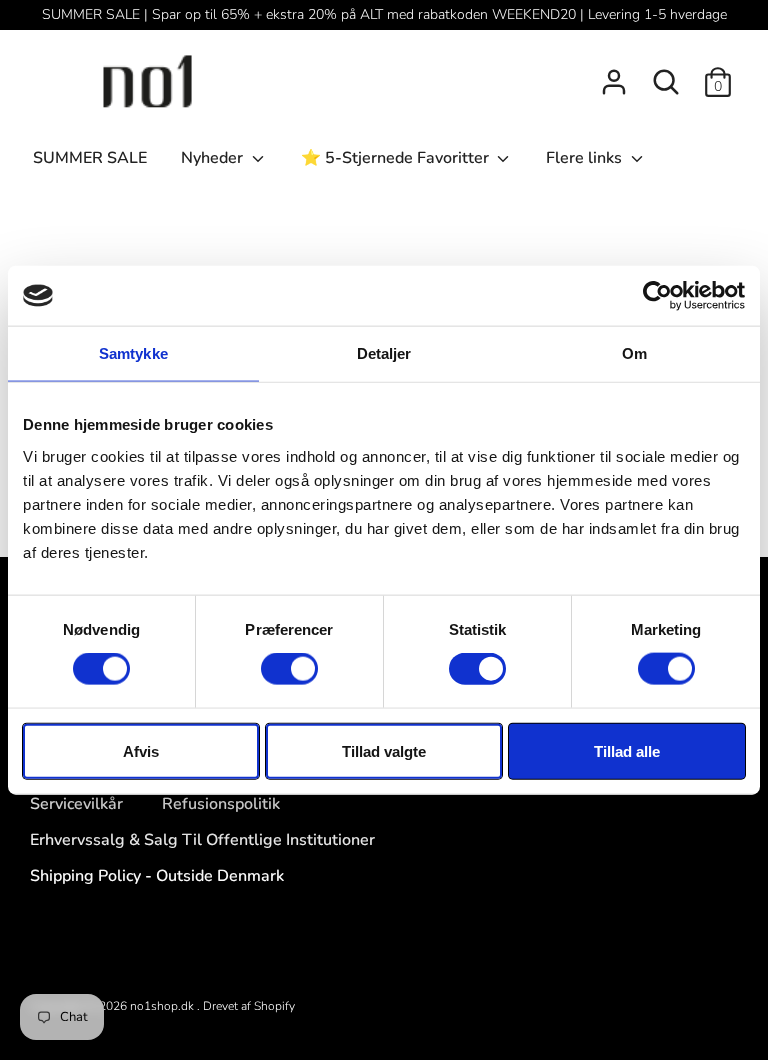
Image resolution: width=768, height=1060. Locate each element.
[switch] (289, 669)
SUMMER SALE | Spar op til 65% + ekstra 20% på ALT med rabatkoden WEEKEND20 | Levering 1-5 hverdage (384, 14)
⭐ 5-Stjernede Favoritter (397, 158)
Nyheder (214, 158)
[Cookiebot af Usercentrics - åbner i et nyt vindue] (657, 296)
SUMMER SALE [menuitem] (90, 158)
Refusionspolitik (221, 804)
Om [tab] (634, 353)
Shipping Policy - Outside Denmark (157, 876)
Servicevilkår (76, 804)
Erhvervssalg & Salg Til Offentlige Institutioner (202, 840)
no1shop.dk (163, 1006)
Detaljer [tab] (384, 353)
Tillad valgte (384, 750)
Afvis (141, 750)
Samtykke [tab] (133, 353)
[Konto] (614, 74)
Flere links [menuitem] (586, 158)
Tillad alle (627, 750)
